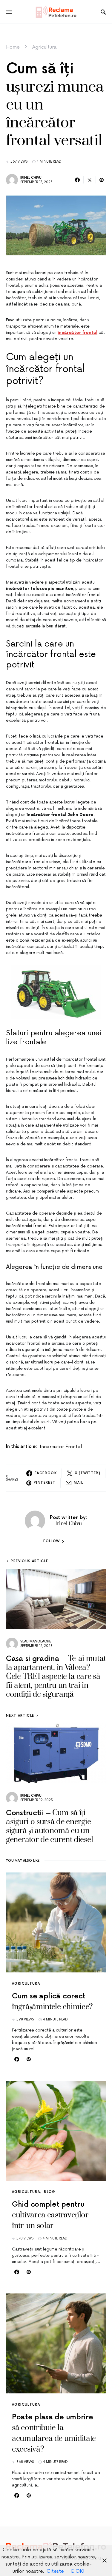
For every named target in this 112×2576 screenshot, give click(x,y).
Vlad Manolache (36, 1641)
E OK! (78, 2571)
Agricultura (45, 47)
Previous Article (29, 1561)
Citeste (55, 2571)
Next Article (20, 1716)
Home (13, 47)
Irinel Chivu (31, 178)
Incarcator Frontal (61, 1447)
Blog (50, 2192)
